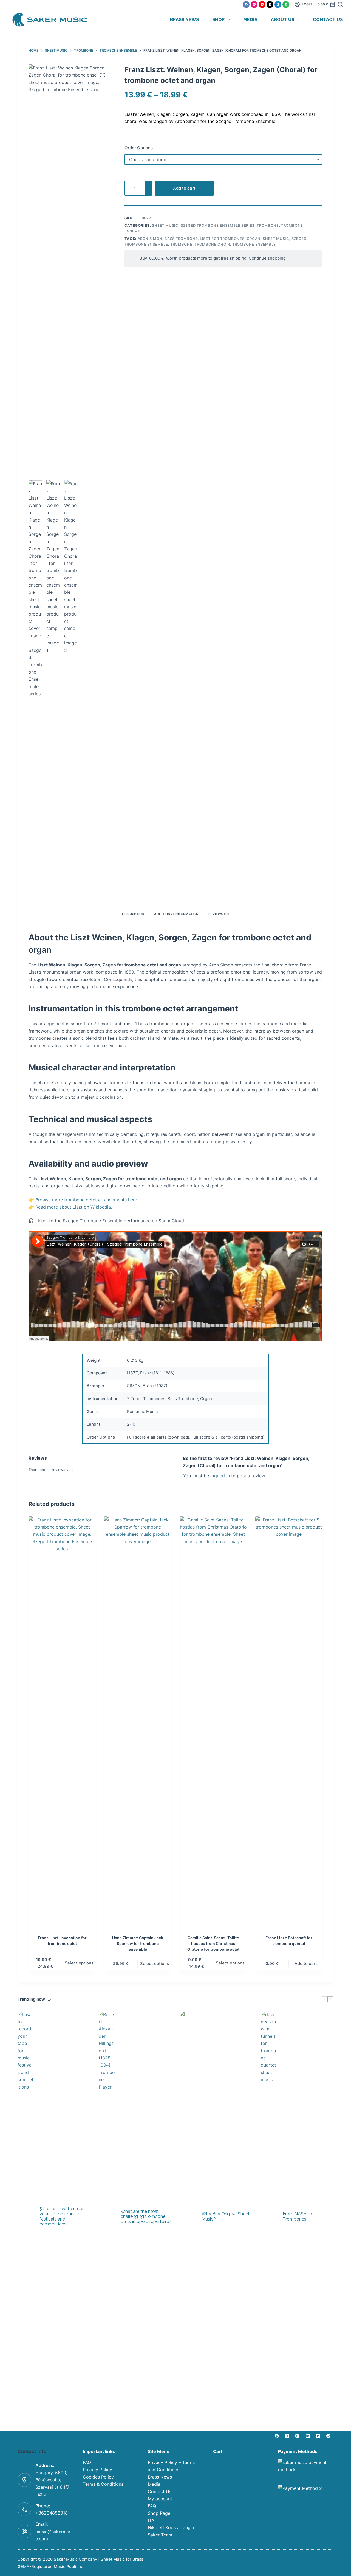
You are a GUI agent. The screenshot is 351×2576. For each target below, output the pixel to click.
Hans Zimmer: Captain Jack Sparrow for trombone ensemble (138, 1943)
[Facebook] (246, 5)
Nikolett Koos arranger (171, 2527)
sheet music (276, 239)
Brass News (184, 20)
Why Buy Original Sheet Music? (226, 2217)
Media (250, 20)
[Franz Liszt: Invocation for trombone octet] (62, 1722)
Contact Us (328, 20)
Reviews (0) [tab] (219, 914)
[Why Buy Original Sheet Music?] (188, 2217)
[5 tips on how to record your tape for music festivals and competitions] (26, 2217)
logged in (220, 1476)
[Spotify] (286, 5)
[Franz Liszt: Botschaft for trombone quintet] (289, 1722)
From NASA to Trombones (297, 2217)
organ (254, 239)
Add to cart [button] (306, 1963)
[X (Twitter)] (270, 5)
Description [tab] (133, 914)
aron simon (150, 239)
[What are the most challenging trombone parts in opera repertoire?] (107, 2217)
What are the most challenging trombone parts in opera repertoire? (146, 2217)
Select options (79, 1963)
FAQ (87, 2462)
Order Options (139, 148)
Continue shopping (266, 258)
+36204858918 (52, 2513)
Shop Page (159, 2513)
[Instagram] (254, 5)
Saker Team (160, 2535)
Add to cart (184, 188)
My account (160, 2499)
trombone (181, 244)
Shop (218, 20)
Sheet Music (165, 225)
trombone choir (212, 244)
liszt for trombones (222, 239)
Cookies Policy (98, 2477)
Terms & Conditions (103, 2484)
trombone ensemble (254, 244)
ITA (151, 2520)
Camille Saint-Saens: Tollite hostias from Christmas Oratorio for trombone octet (213, 1943)
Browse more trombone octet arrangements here (86, 1200)
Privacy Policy (97, 2470)
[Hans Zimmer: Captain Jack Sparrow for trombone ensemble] (138, 1722)
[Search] (340, 4)
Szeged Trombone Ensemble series (218, 225)
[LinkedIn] (278, 5)
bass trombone (181, 239)
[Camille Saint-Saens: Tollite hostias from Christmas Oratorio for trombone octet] (213, 1722)
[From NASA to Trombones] (269, 2217)
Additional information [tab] (176, 914)
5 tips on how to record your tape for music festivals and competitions (63, 2216)
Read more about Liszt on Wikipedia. (74, 1207)
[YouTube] (262, 5)
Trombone (268, 225)
